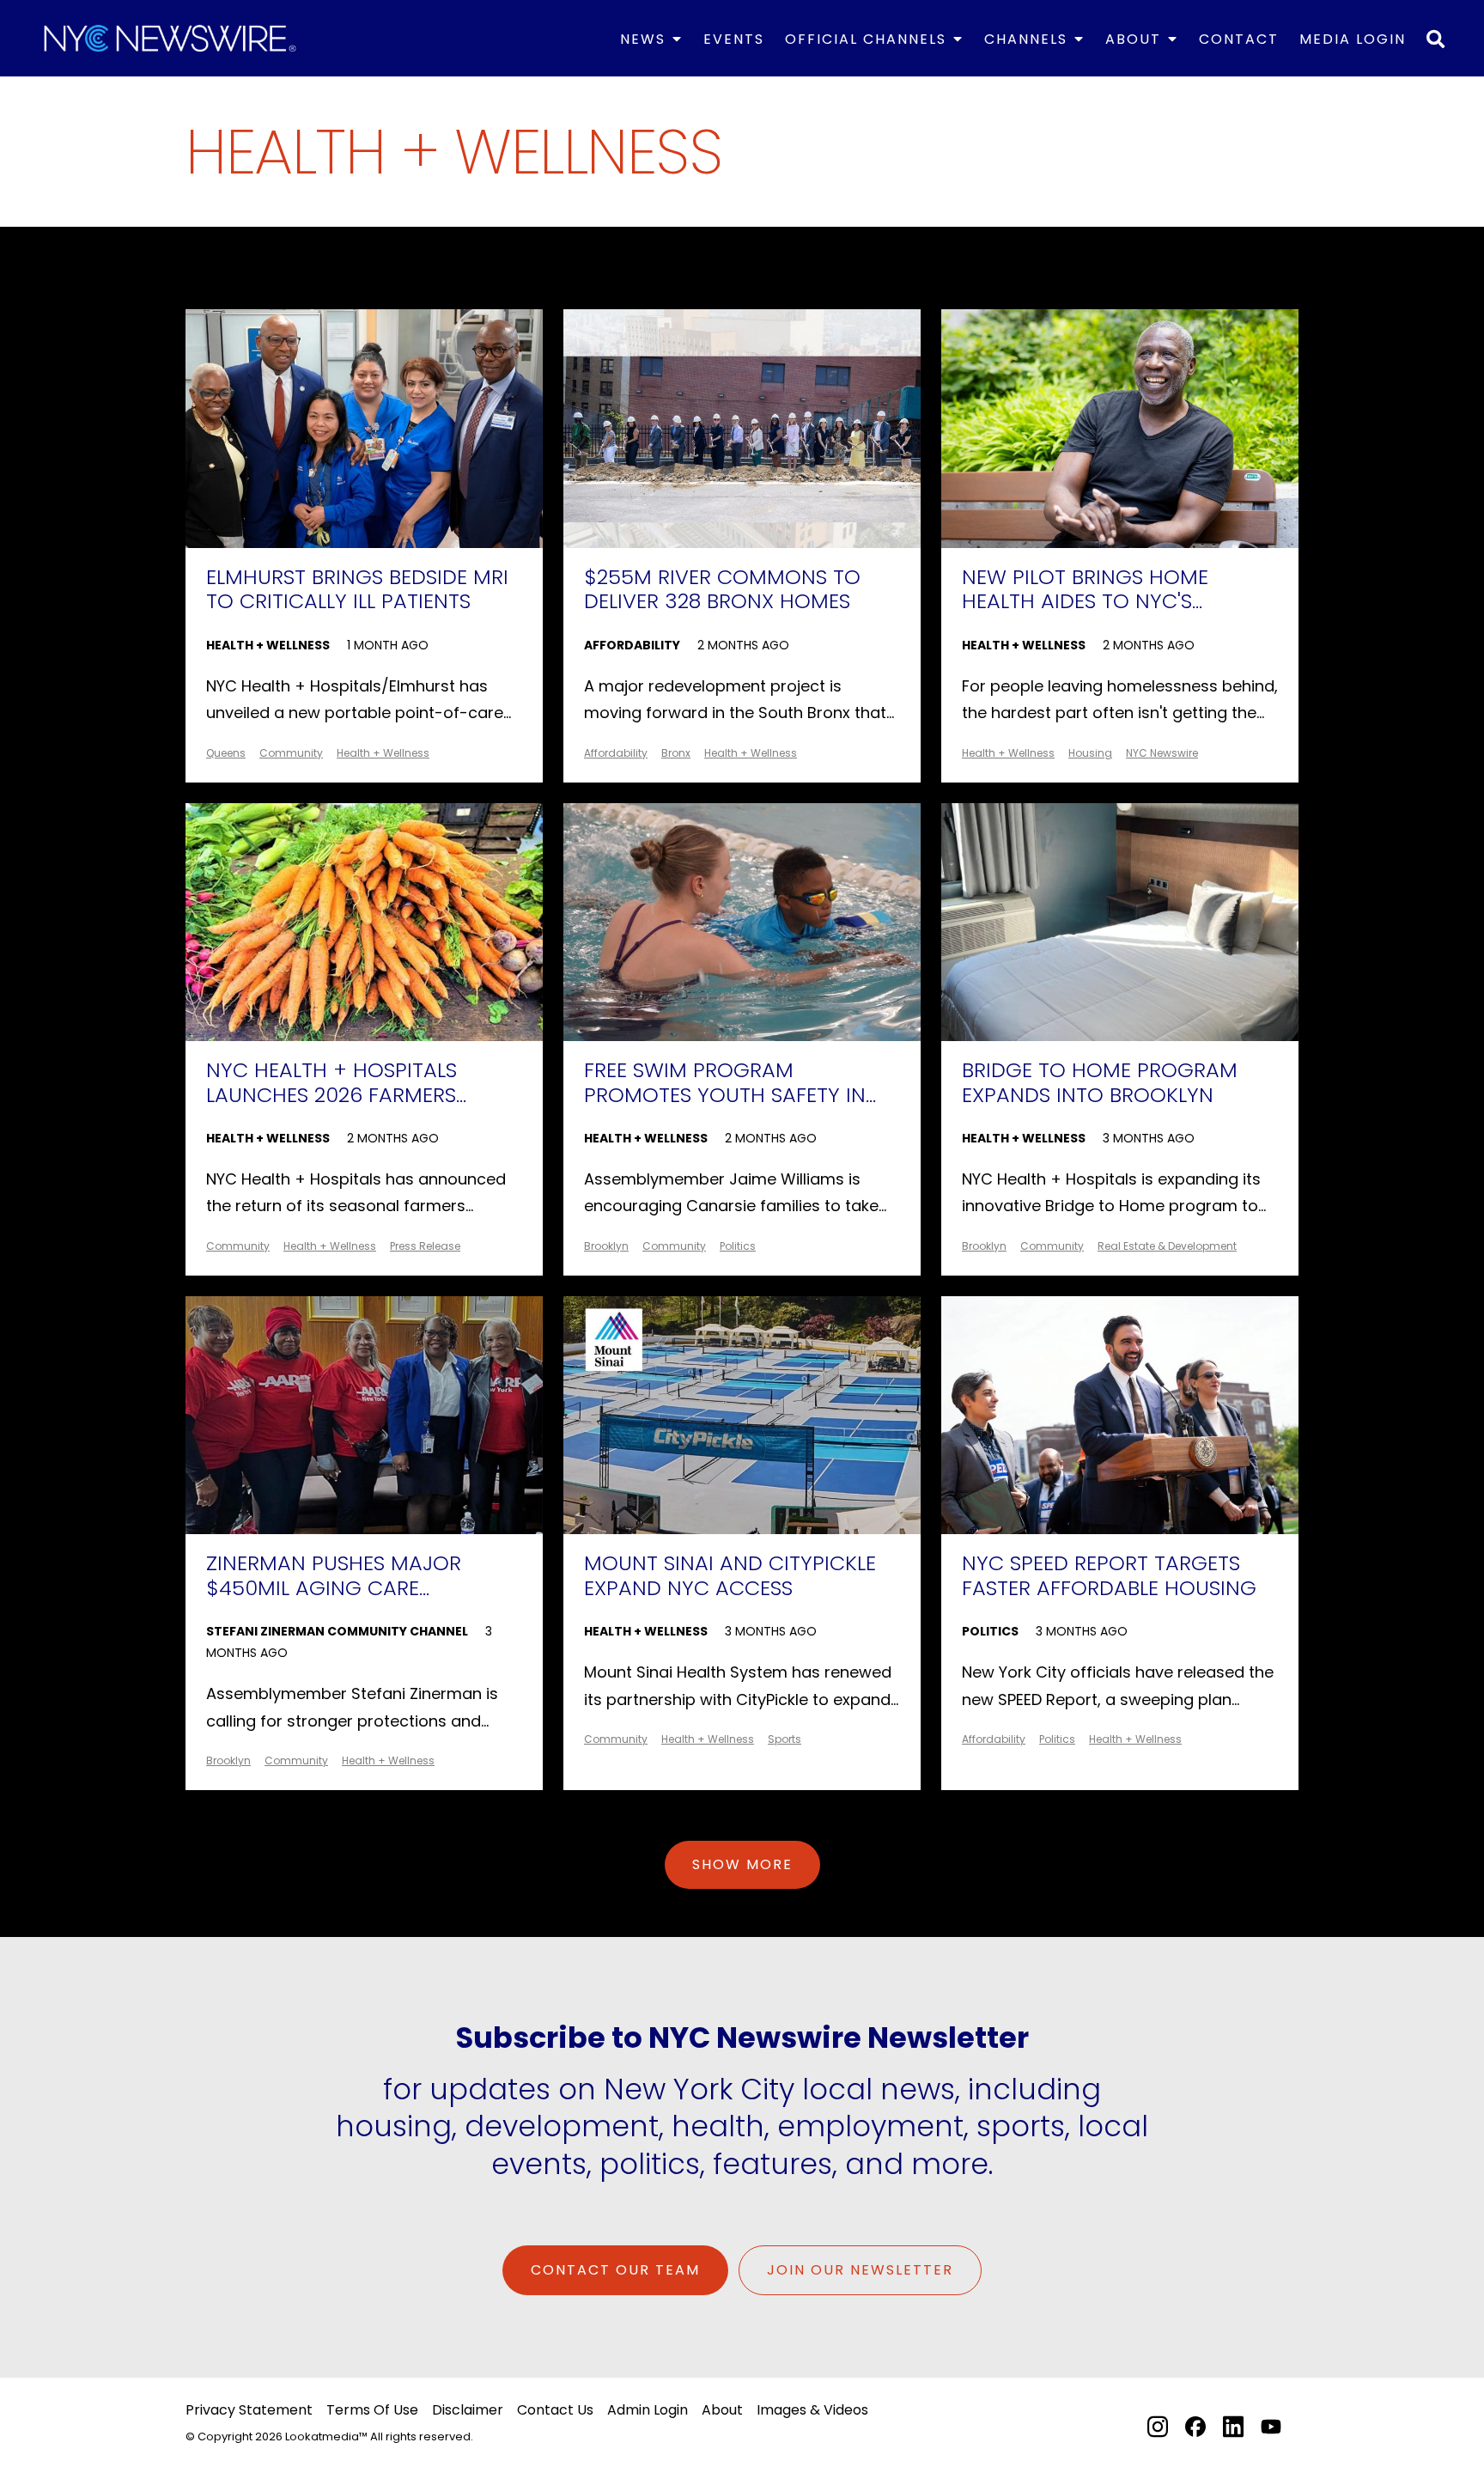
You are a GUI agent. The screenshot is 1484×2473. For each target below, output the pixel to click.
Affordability (632, 645)
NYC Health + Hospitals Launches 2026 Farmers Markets (331, 1084)
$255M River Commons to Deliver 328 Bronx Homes (722, 591)
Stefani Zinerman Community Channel (337, 1631)
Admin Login (648, 2410)
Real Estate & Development (1167, 1246)
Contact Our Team (615, 2270)
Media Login (1353, 39)
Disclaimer (468, 2410)
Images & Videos (812, 2410)
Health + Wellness (268, 645)
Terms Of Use (372, 2410)
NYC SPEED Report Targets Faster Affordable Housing (1109, 1577)
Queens (226, 753)
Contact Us (555, 2410)
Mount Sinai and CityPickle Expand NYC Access (730, 1577)
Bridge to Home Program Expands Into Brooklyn (1100, 1084)
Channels (1026, 39)
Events (734, 39)
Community (291, 753)
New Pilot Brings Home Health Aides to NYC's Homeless (1085, 591)
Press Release (425, 1246)
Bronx (676, 753)
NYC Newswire (1162, 753)
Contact (1239, 39)
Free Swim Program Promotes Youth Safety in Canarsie (725, 1084)
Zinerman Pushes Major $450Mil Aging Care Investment (334, 1577)
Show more (742, 1864)
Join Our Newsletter (860, 2270)
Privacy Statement (249, 2410)
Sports (785, 1739)
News (643, 39)
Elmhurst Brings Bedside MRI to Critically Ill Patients (357, 591)
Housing (1090, 753)
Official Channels (866, 39)
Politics (738, 1246)
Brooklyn (606, 1246)
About (1133, 39)
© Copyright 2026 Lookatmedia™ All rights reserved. (329, 2436)
